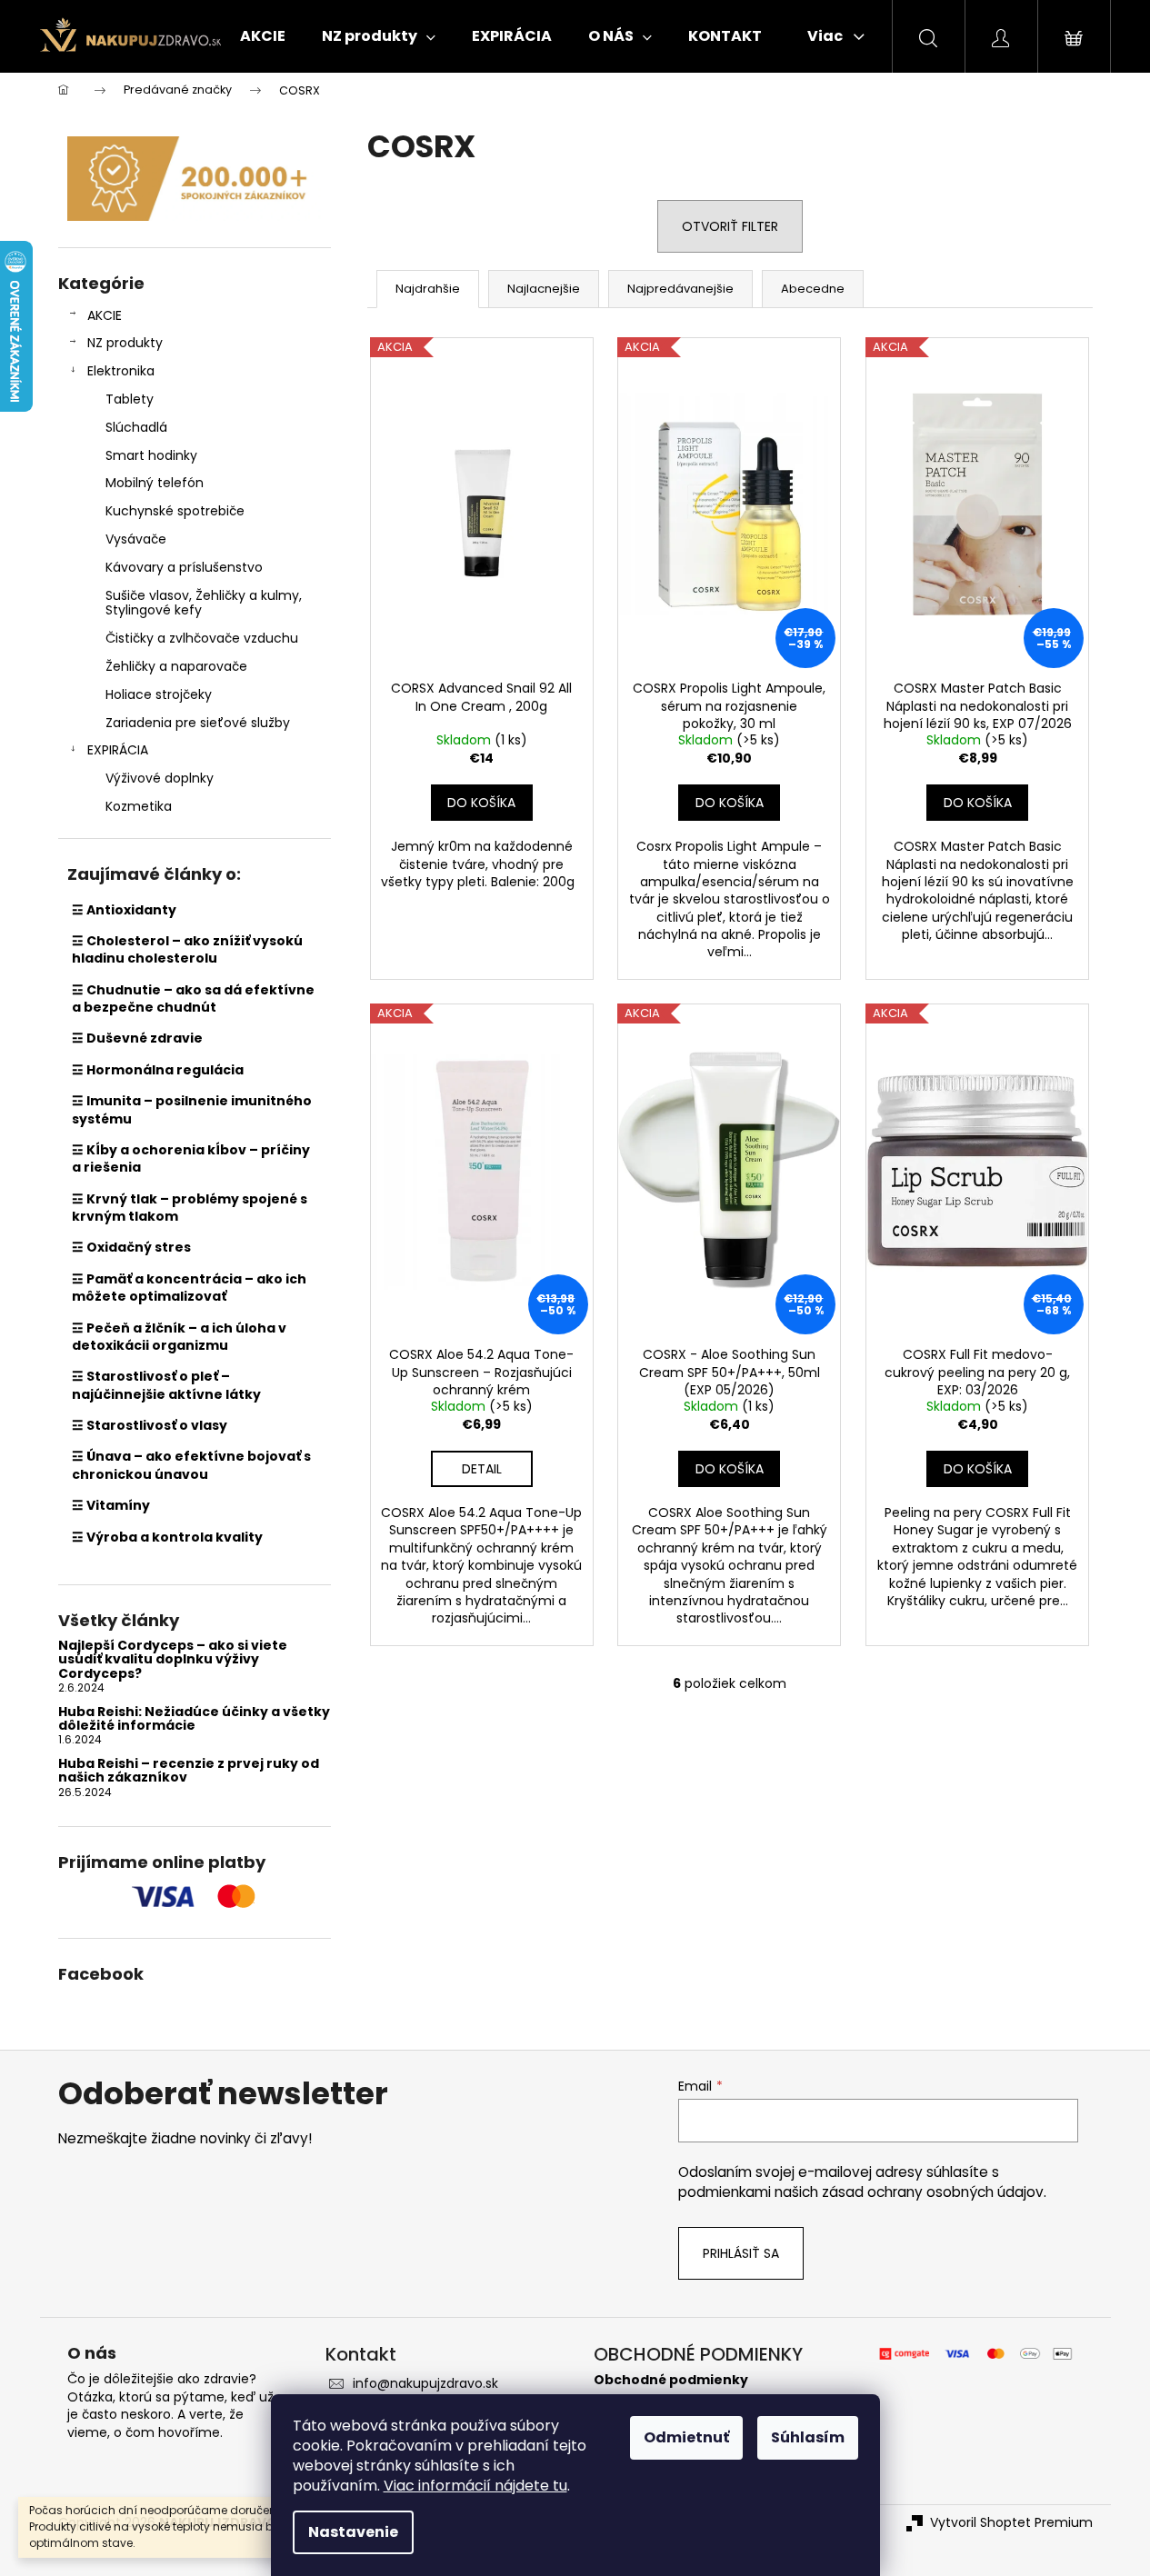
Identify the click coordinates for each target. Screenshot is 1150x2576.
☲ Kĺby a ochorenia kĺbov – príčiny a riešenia (191, 1158)
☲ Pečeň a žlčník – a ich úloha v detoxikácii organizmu (179, 1337)
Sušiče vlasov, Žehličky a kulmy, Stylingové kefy (204, 603)
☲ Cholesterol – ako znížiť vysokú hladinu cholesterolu (187, 949)
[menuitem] (263, 36)
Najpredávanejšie (680, 289)
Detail (482, 1469)
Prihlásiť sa (741, 2253)
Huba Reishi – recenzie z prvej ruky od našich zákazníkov (189, 1771)
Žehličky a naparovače (176, 666)
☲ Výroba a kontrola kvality (167, 1537)
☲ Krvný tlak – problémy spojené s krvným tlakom (190, 1208)
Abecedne (813, 289)
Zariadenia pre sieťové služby (198, 723)
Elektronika (121, 371)
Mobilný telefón (155, 483)
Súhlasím (808, 2437)
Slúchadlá (136, 427)
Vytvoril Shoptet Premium (1011, 2523)
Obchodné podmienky (671, 2380)
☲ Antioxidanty (124, 910)
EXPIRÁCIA (118, 750)
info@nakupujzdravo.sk (425, 2383)
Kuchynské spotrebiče (175, 511)
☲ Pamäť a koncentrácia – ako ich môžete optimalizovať (189, 1288)
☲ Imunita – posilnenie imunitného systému (192, 1109)
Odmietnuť (686, 2437)
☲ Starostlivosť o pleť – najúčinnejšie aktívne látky (166, 1385)
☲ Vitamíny (111, 1505)
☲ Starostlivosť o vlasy (150, 1425)
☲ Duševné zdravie (137, 1038)
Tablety (130, 399)
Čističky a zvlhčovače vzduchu (202, 638)
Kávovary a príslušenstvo (184, 567)
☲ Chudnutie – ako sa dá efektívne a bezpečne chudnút (193, 998)
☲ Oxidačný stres (131, 1247)
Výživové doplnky (160, 778)
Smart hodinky (151, 455)
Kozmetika (139, 806)
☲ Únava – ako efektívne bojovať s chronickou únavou (191, 1465)
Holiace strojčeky (159, 694)
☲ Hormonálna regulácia (158, 1070)
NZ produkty (125, 343)
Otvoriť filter (730, 226)
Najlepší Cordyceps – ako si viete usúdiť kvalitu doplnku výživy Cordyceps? (173, 1660)
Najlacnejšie (544, 289)
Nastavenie (353, 2532)
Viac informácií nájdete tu (475, 2486)
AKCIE (105, 315)
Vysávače (136, 539)
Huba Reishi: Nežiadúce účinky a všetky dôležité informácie (194, 1719)
